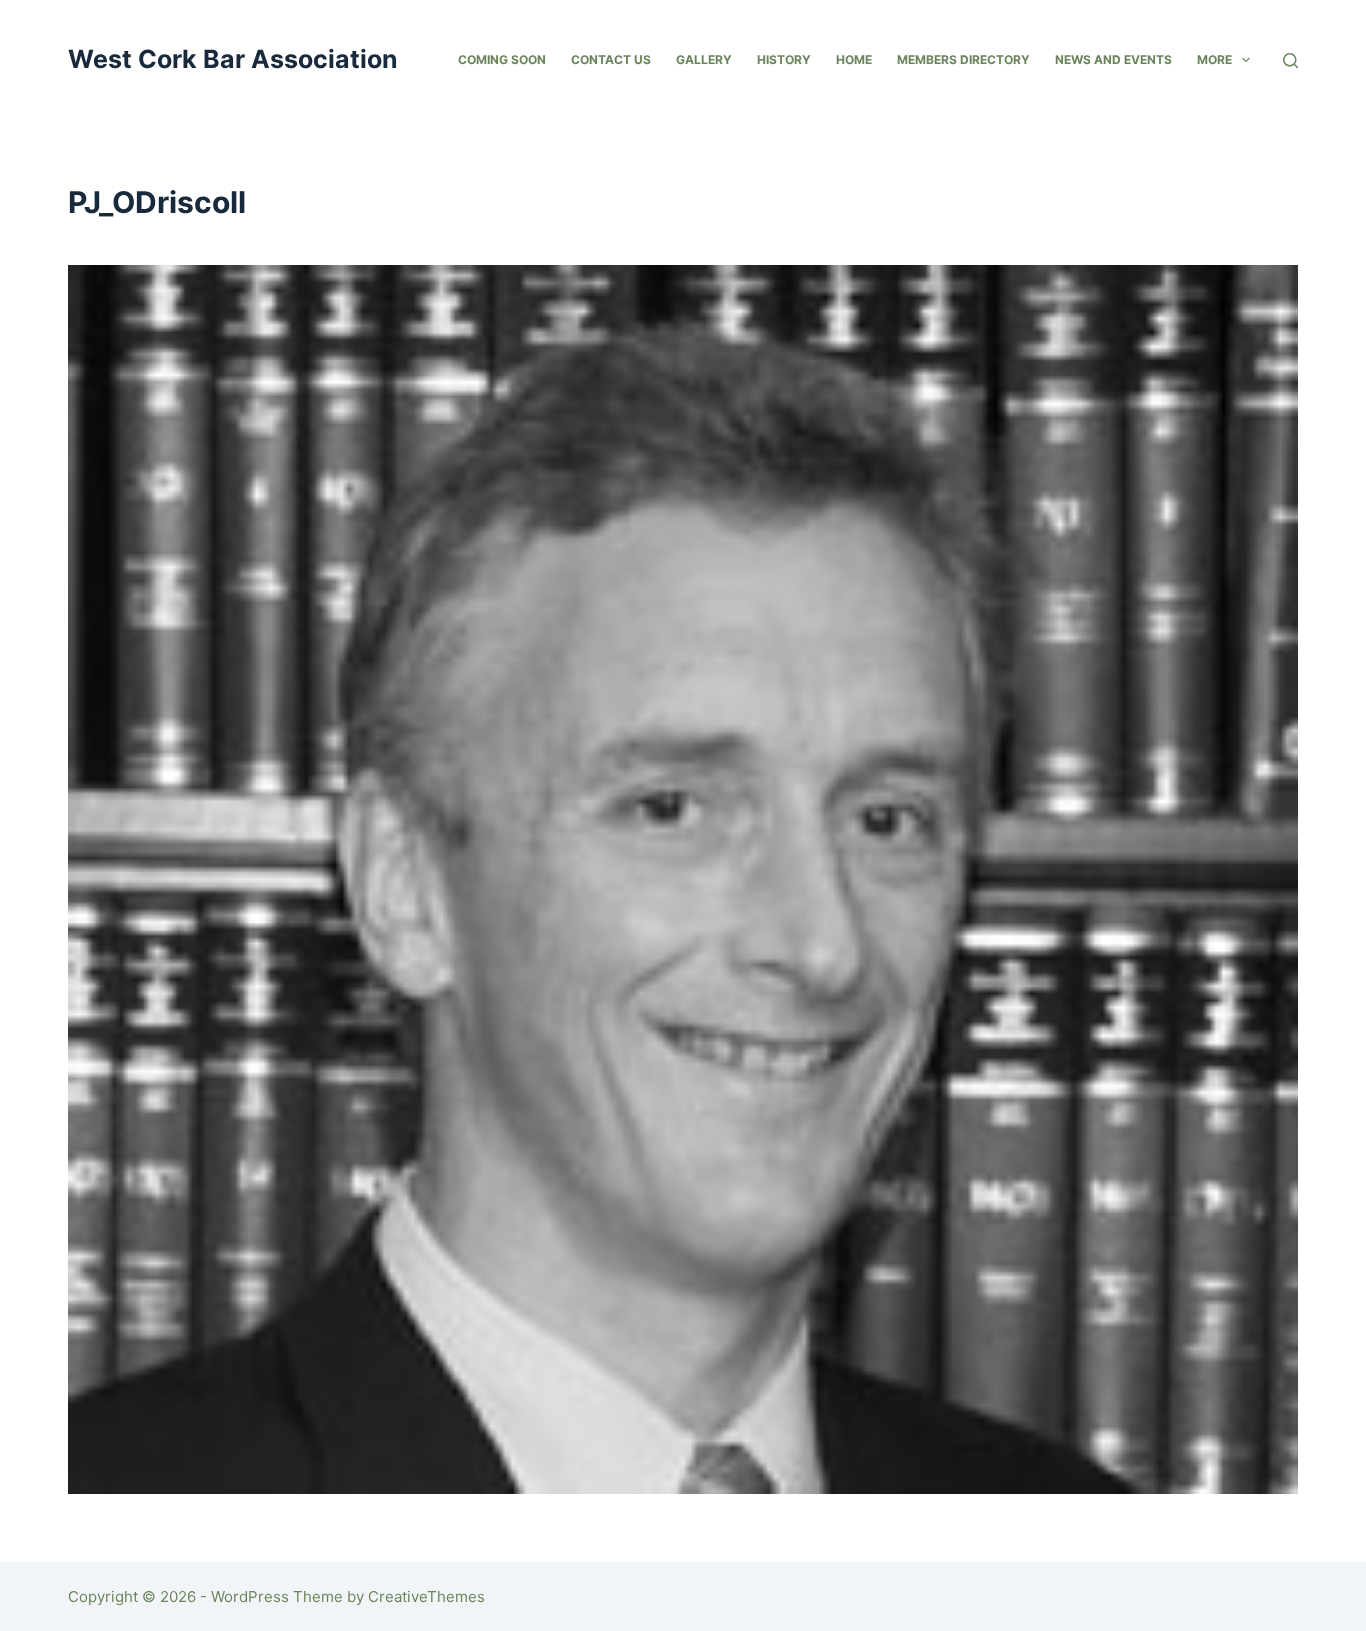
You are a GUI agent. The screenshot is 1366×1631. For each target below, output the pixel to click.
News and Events (1113, 59)
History (784, 59)
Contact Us (611, 59)
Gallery (704, 59)
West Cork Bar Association (233, 59)
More (1214, 59)
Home (854, 59)
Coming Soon (502, 59)
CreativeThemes (426, 1596)
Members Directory (963, 59)
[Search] (1290, 60)
